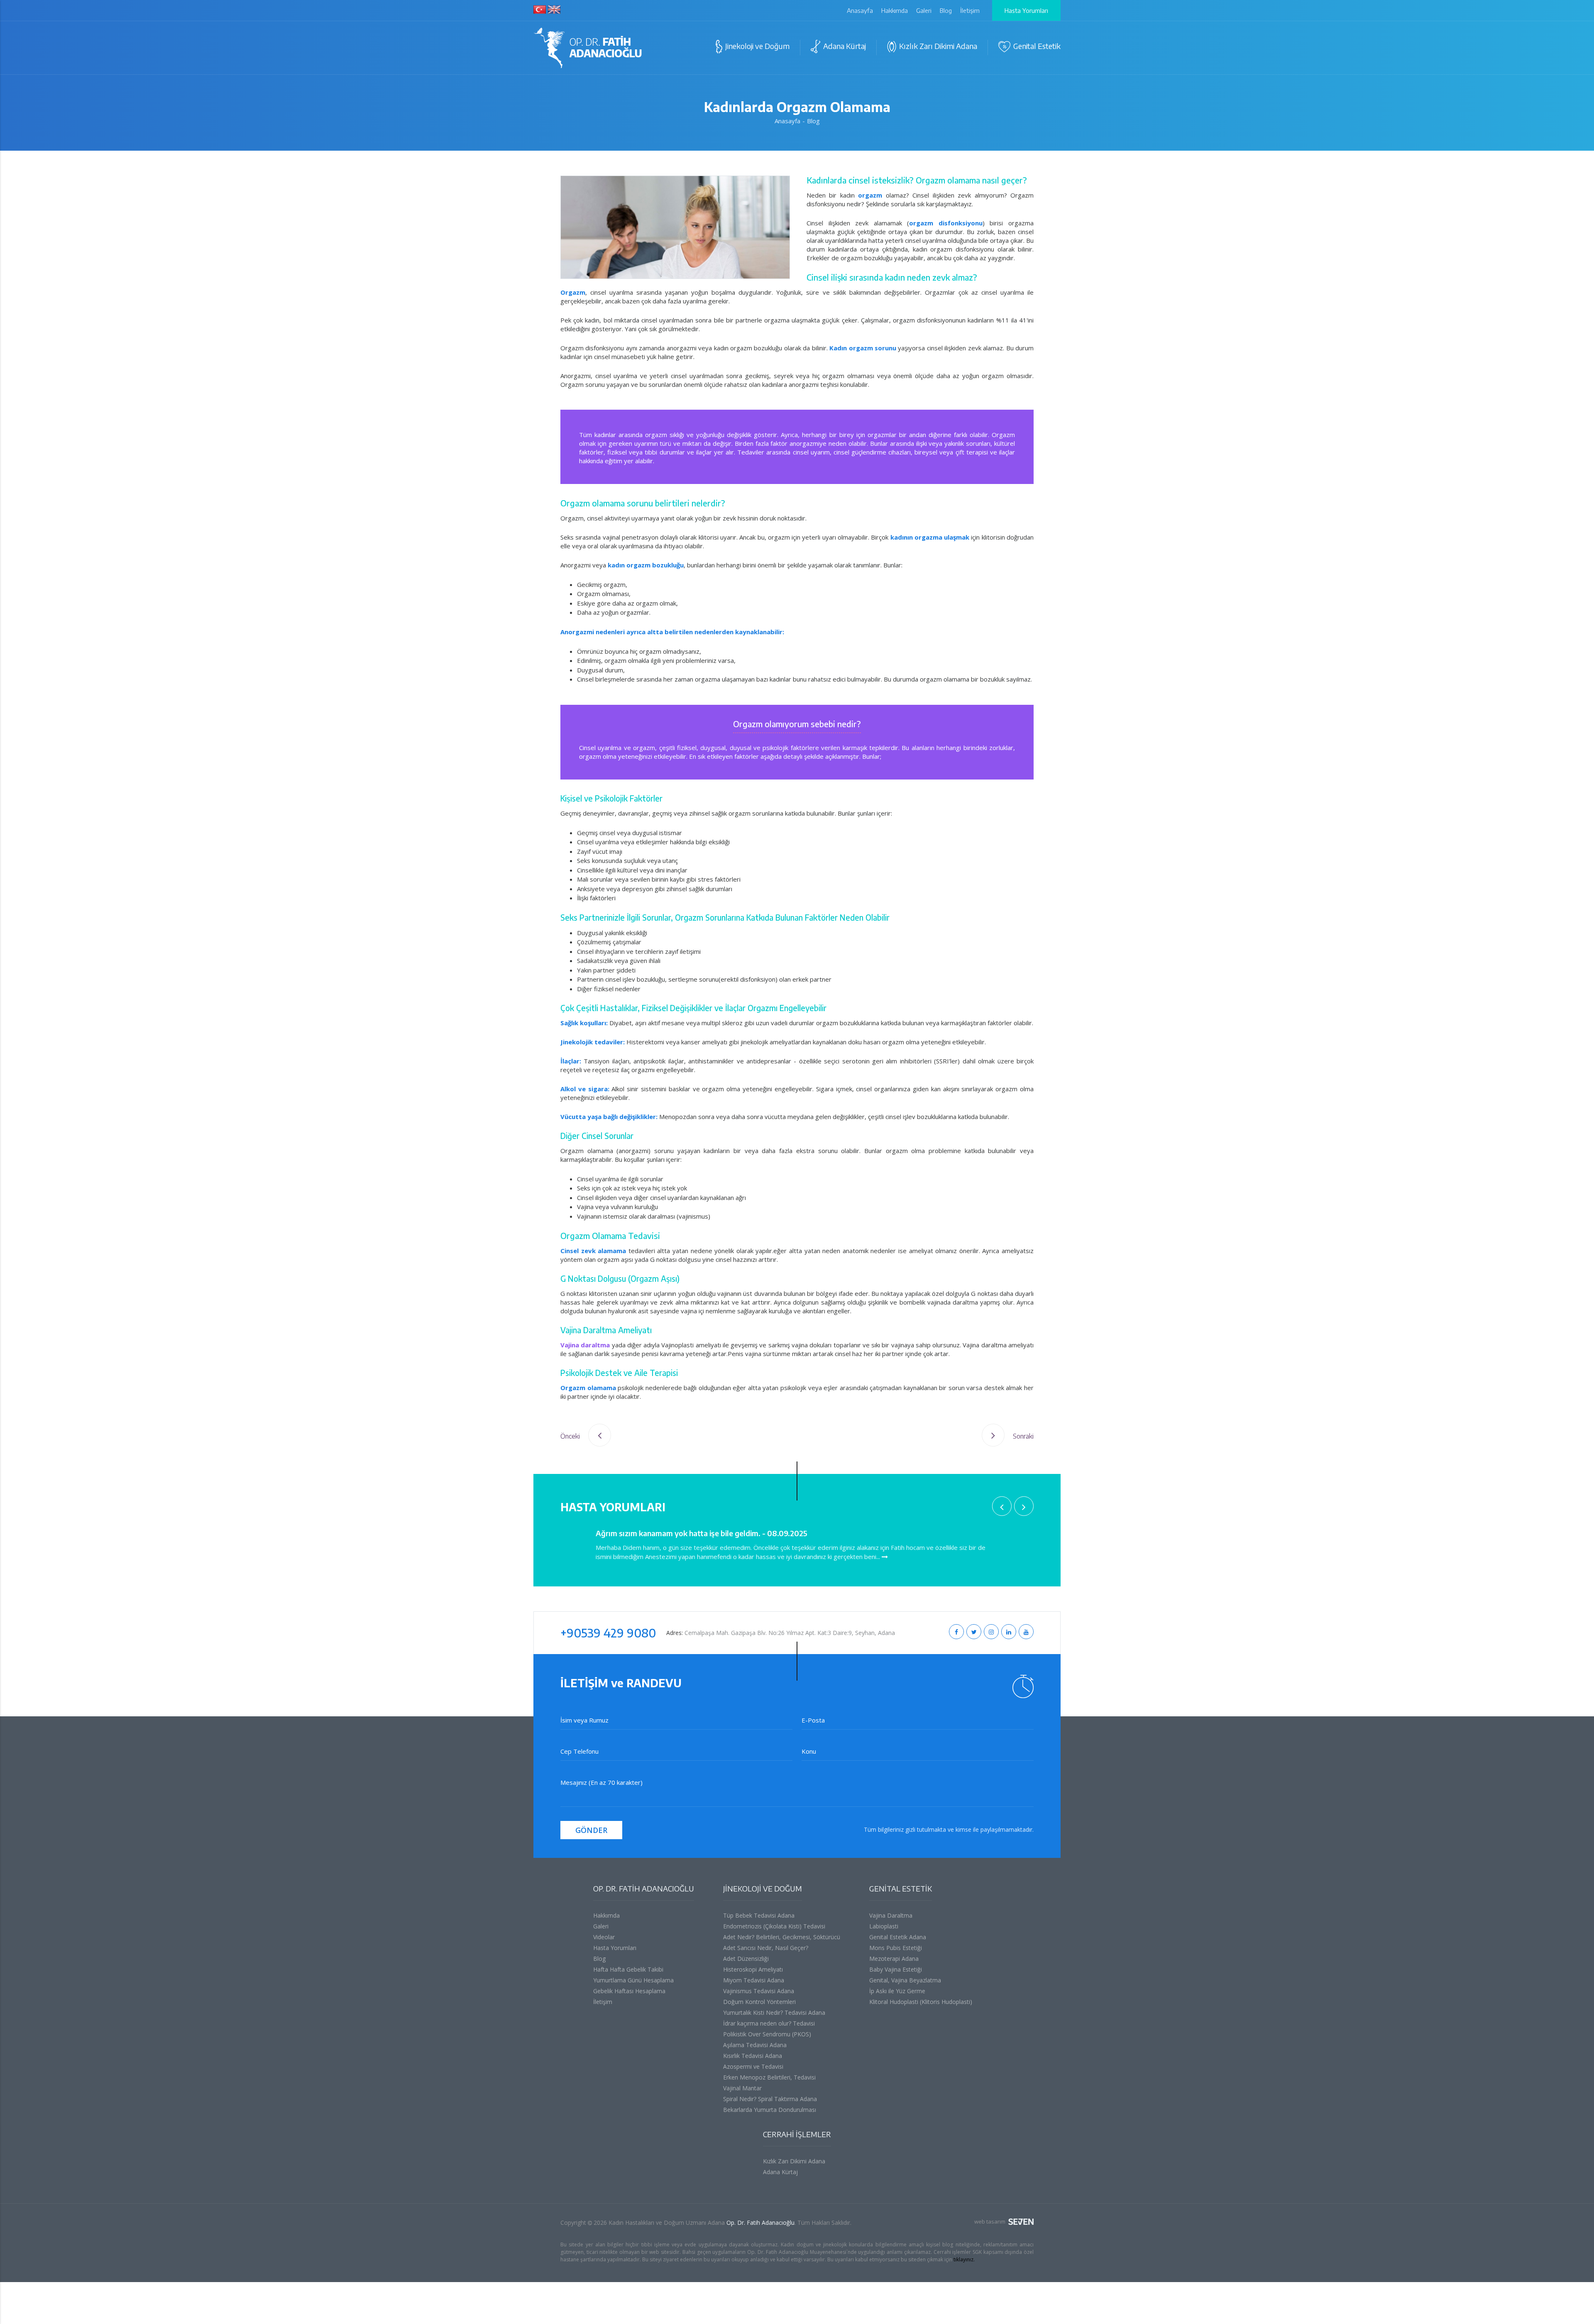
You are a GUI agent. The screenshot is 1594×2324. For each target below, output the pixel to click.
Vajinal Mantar (742, 2088)
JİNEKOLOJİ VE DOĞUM (763, 1888)
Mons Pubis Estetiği (896, 1948)
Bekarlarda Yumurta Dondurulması (770, 2110)
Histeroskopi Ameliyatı (753, 1969)
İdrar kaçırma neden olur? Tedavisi (769, 2023)
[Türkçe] (540, 10)
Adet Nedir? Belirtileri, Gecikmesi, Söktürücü (782, 1937)
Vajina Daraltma (891, 1915)
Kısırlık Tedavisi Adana (753, 2056)
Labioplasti (884, 1926)
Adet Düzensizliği (746, 1959)
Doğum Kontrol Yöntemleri (759, 2002)
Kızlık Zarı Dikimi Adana (794, 2161)
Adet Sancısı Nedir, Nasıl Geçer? (766, 1948)
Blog (946, 10)
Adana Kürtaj (780, 2172)
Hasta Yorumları (1026, 10)
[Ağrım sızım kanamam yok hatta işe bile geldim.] (885, 1557)
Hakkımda (895, 10)
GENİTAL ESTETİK (901, 1888)
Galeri (924, 10)
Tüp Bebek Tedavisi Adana (759, 1915)
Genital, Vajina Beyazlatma (905, 1980)
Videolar (604, 1937)
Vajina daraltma (585, 1345)
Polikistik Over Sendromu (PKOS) (767, 2034)
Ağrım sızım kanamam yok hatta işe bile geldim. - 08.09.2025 (702, 1533)
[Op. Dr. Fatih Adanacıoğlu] (588, 49)
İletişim (970, 10)
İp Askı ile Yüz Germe (897, 1991)
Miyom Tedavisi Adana (754, 1980)
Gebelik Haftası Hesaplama (629, 1991)
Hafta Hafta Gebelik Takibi (628, 1969)
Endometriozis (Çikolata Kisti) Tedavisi (774, 1926)
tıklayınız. (964, 2259)
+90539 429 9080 (608, 1633)
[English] (554, 10)
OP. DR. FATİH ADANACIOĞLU (644, 1888)
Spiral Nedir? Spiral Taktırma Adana (770, 2099)
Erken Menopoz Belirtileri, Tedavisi (769, 2077)
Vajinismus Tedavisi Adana (759, 1991)
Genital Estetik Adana (898, 1937)
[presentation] (1002, 1506)
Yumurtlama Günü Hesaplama (633, 1980)
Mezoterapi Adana (894, 1959)
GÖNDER (591, 1830)
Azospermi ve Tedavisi (753, 2066)
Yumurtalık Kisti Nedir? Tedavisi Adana (774, 2012)
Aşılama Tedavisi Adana (755, 2045)
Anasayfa (860, 10)
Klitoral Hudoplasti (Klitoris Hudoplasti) (921, 2002)
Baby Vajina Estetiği (896, 1969)
